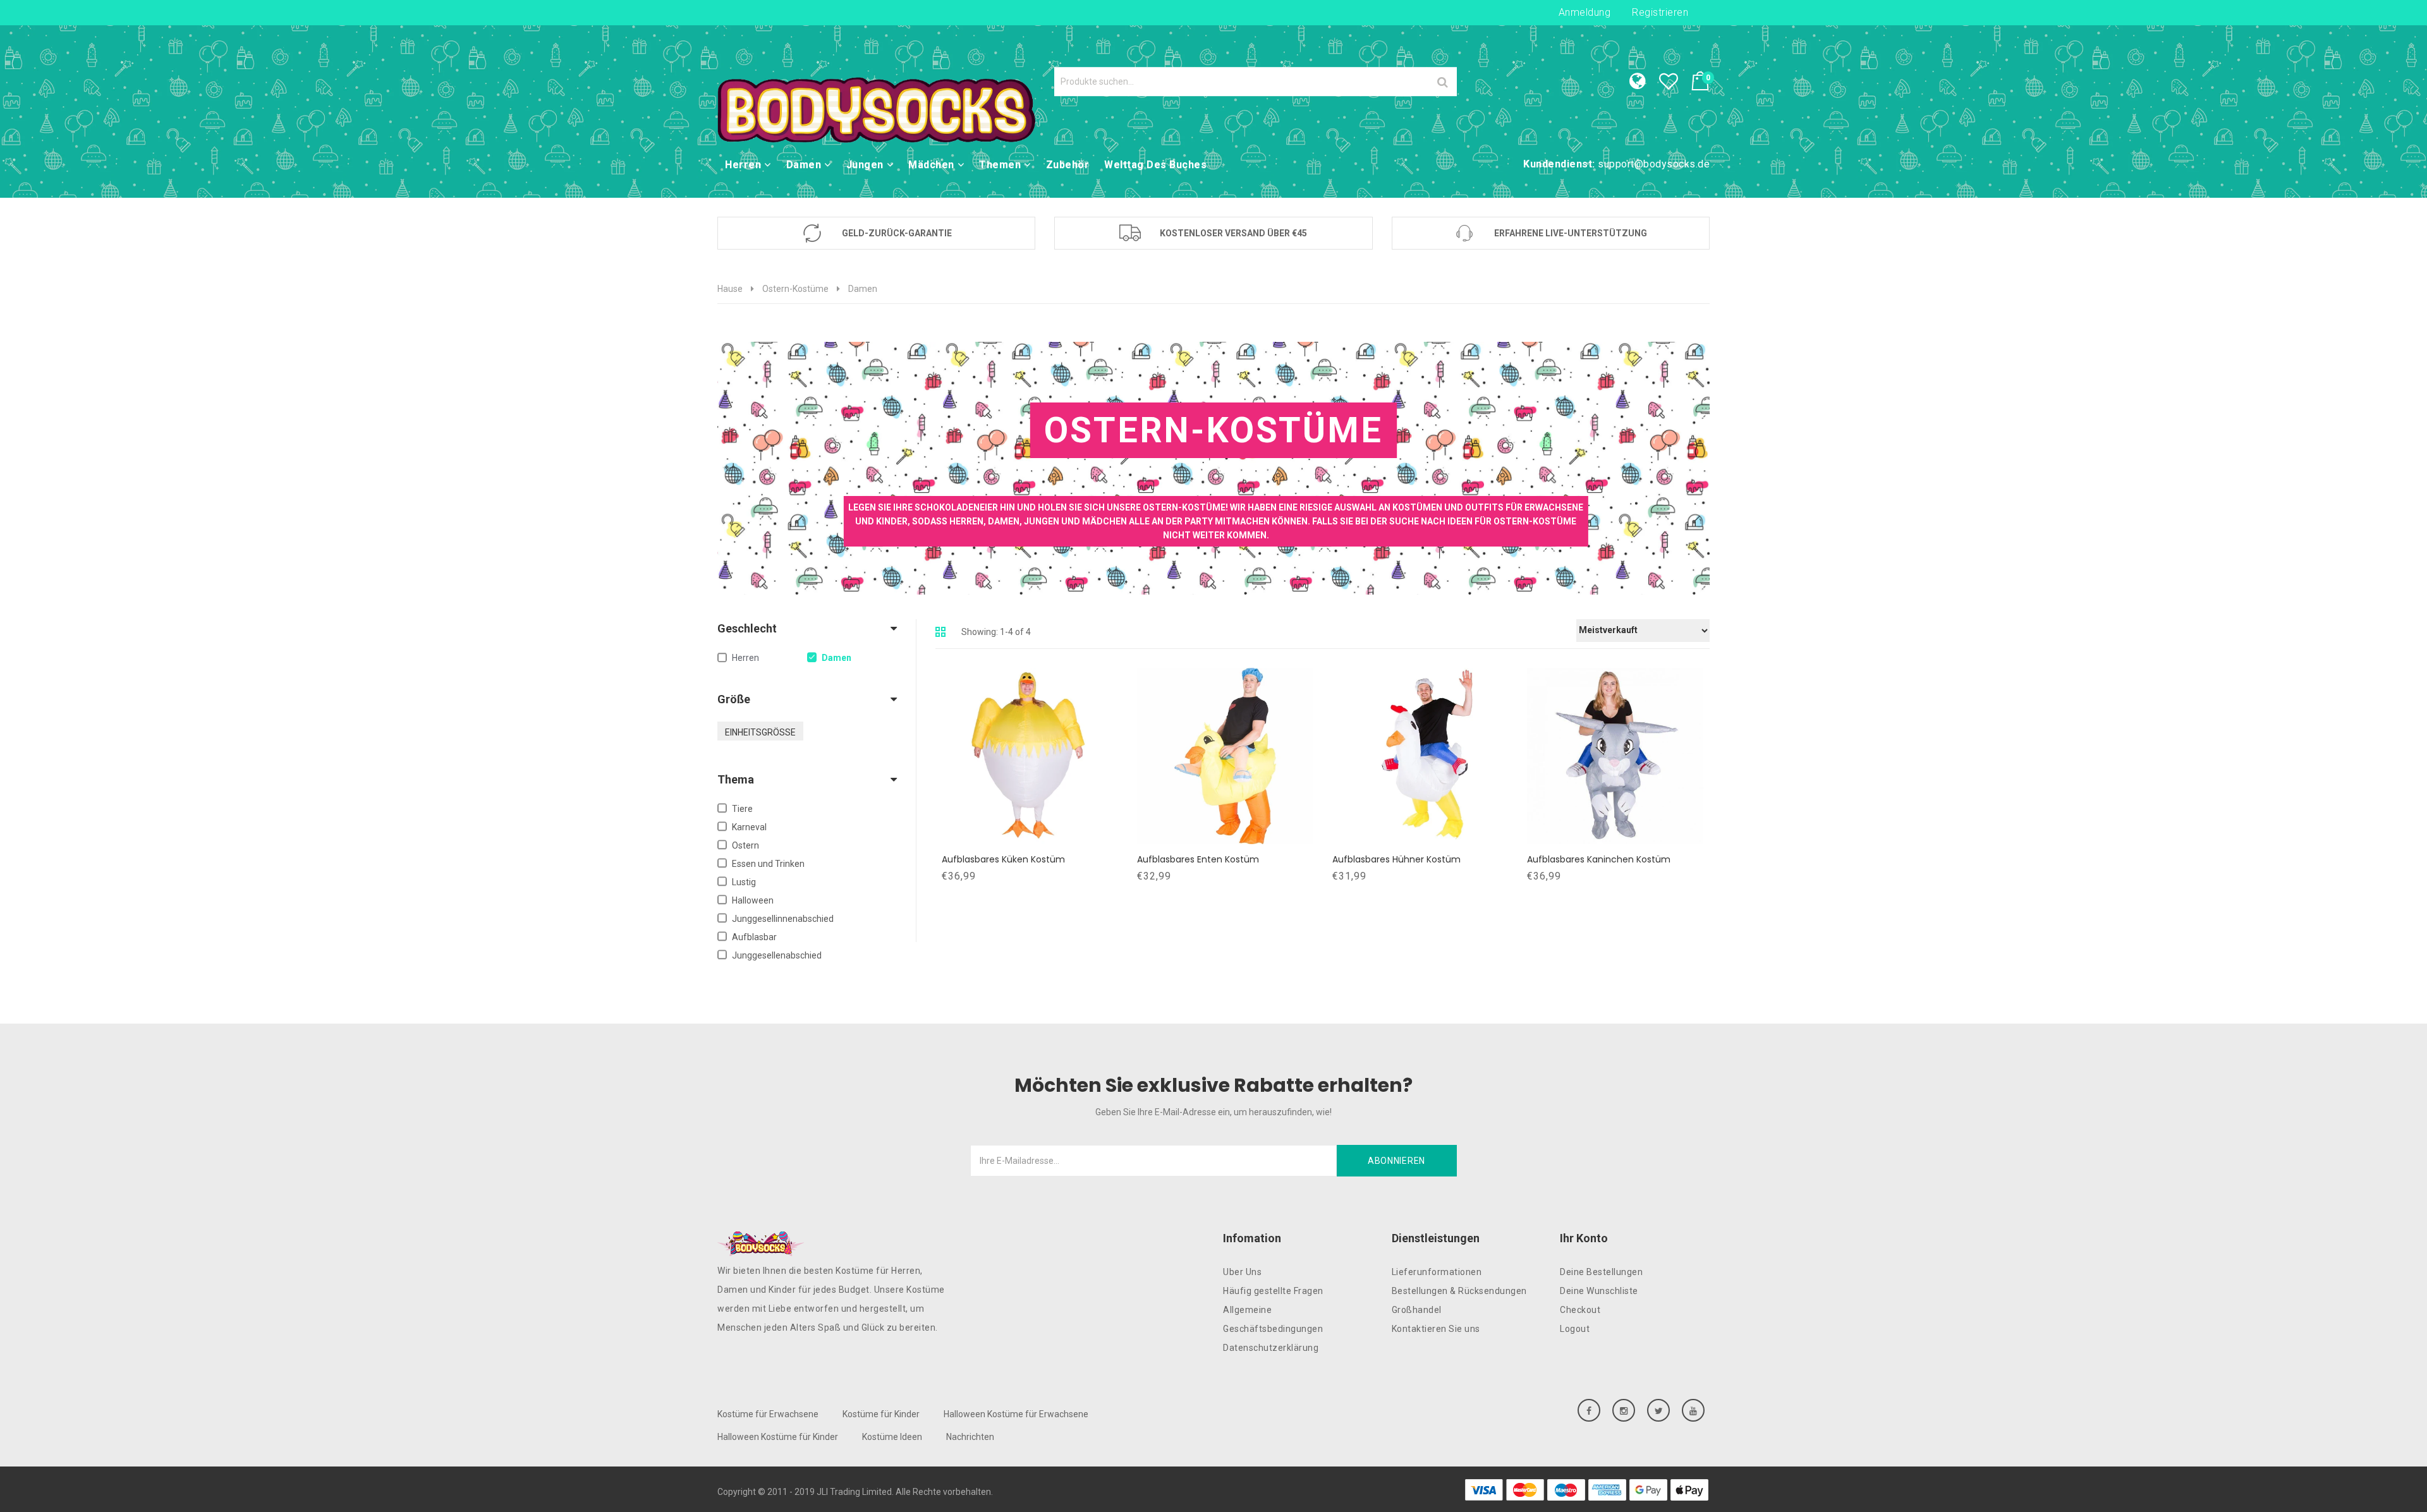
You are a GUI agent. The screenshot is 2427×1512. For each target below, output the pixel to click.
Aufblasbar (754, 937)
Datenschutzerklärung (1271, 1348)
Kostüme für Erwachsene (768, 1414)
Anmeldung (1585, 12)
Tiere (742, 809)
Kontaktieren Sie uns (1436, 1329)
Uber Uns (1242, 1272)
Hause (730, 289)
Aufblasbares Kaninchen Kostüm (1599, 859)
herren (745, 658)
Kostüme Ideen (892, 1437)
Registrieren (1660, 12)
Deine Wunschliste (1599, 1291)
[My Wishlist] (1675, 85)
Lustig (744, 882)
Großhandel (1417, 1310)
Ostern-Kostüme (795, 289)
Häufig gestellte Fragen (1273, 1291)
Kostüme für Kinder (881, 1414)
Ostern (745, 845)
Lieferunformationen (1437, 1272)
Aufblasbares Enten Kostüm (1198, 859)
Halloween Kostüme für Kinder (778, 1437)
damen (836, 658)
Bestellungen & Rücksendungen (1459, 1291)
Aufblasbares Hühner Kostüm (1396, 859)
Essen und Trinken (768, 864)
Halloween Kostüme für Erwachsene (1016, 1414)
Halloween (753, 900)
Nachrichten (970, 1437)
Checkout (1580, 1310)
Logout (1575, 1329)
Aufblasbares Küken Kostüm (1003, 859)
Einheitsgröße (760, 732)
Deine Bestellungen (1601, 1272)
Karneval (749, 827)
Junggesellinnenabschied (783, 919)
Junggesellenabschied (777, 955)
